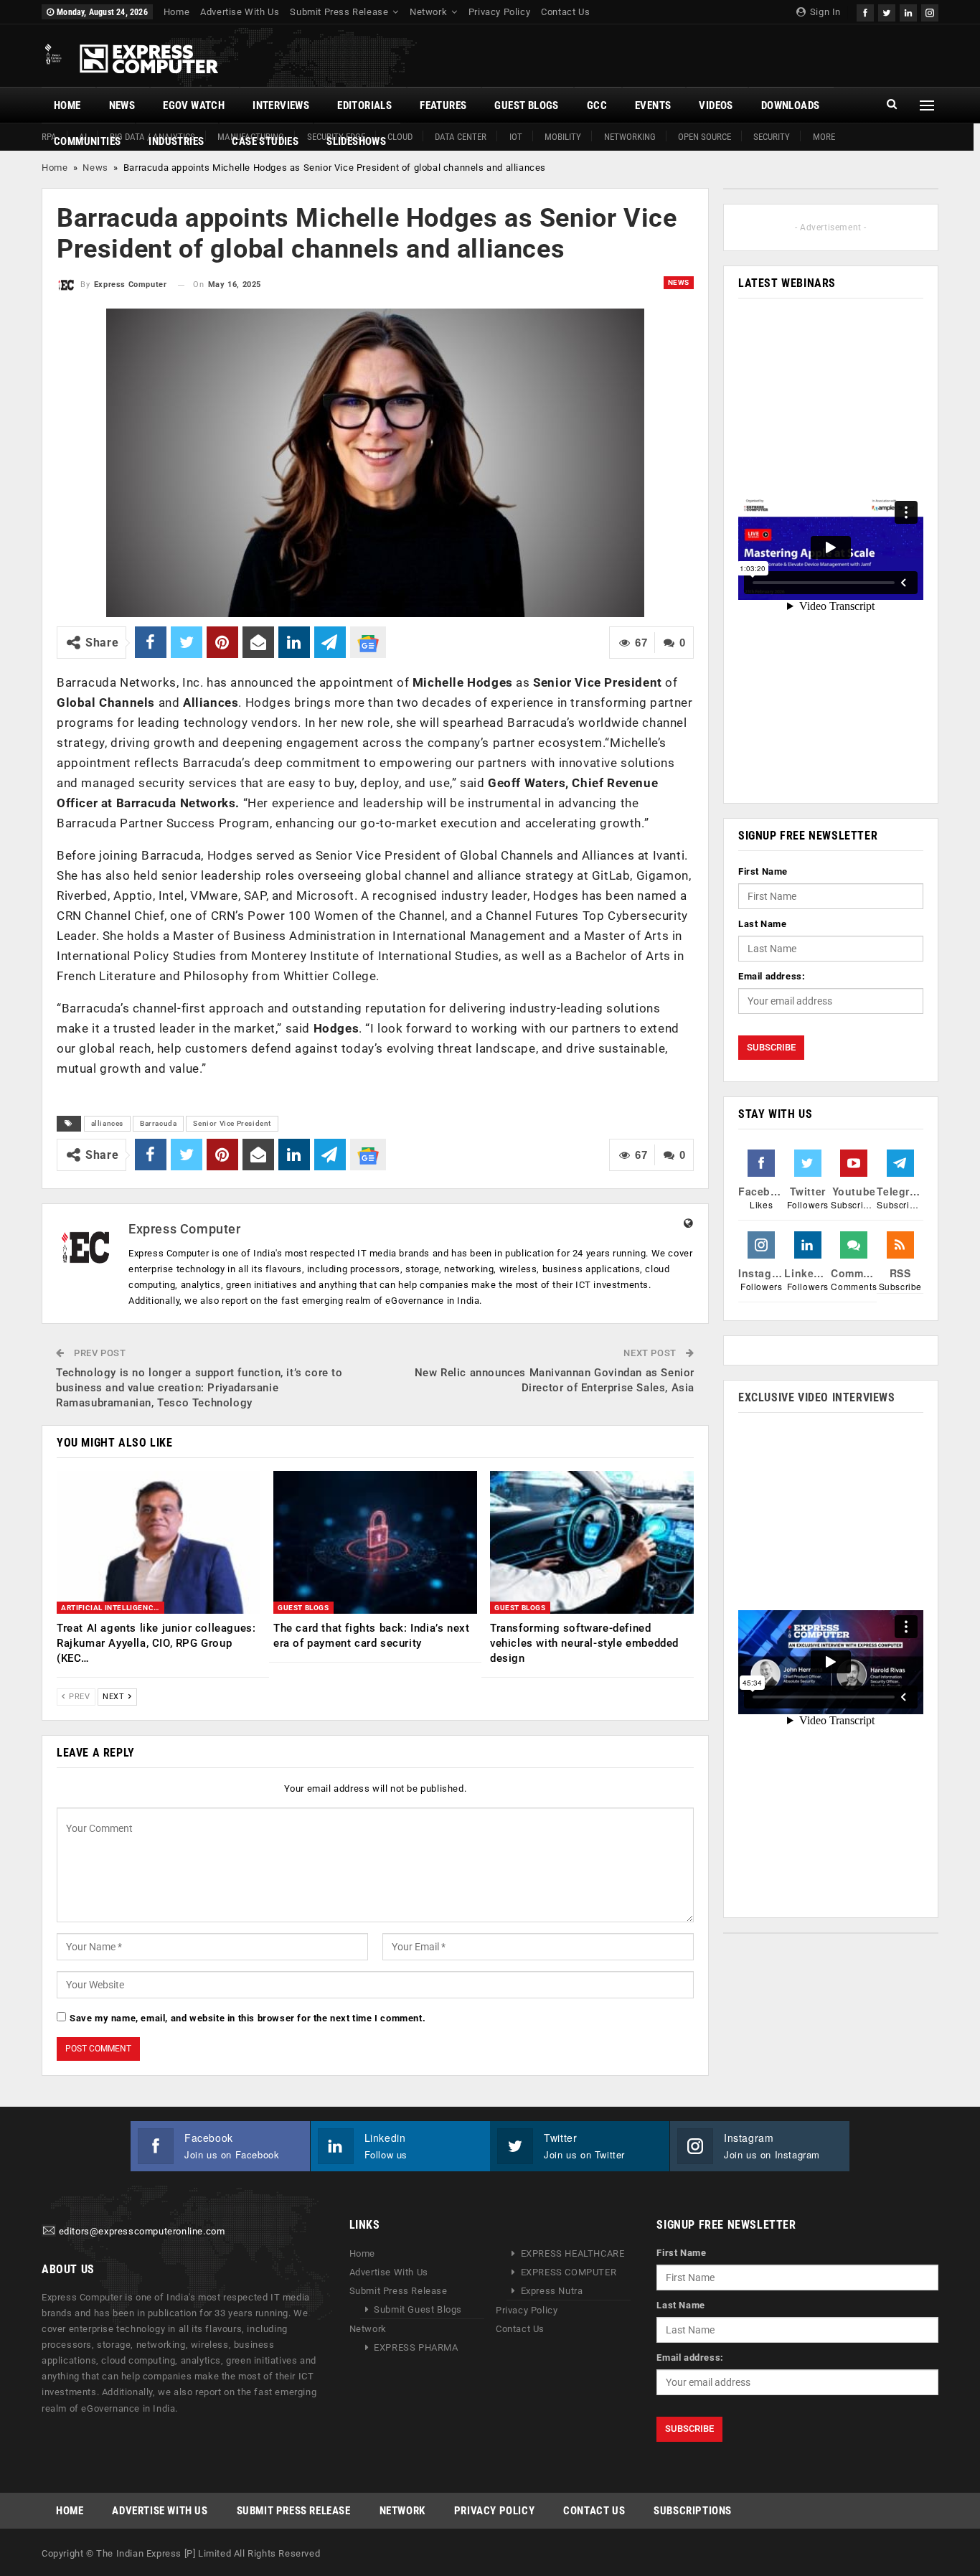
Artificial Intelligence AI (113, 1608)
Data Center (461, 137)
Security (772, 137)
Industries (176, 141)
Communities (87, 141)
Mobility (563, 137)
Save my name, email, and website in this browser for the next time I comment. (248, 2018)
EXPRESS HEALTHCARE (573, 2253)
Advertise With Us (240, 12)
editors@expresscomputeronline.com (142, 2231)
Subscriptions (693, 2511)
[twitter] (887, 11)
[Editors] (49, 2231)
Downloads (791, 105)
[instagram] (930, 11)
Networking (630, 137)
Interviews (281, 105)
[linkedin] (908, 11)
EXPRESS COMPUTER (569, 2272)
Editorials (364, 105)
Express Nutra (552, 2291)
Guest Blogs (526, 105)
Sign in (824, 12)
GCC (597, 105)
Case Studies (265, 141)
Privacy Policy (499, 12)
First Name (763, 871)
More (824, 137)
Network (428, 12)
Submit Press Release (339, 12)
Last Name (762, 924)
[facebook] (865, 11)
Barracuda (158, 1123)
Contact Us (565, 12)
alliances (107, 1123)
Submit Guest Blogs (418, 2309)
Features (443, 105)
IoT (516, 137)
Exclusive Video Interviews (817, 1397)
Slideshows (356, 141)
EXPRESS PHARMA (416, 2347)
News (122, 105)
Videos (716, 105)
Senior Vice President (232, 1123)
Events (653, 105)
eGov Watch (194, 105)
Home (176, 12)
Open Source (705, 137)
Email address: (772, 976)
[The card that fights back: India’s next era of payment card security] (375, 1542)
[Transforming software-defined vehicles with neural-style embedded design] (592, 1542)
